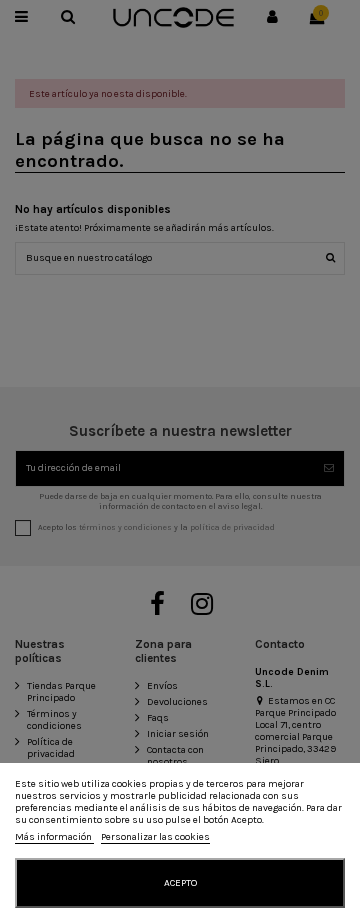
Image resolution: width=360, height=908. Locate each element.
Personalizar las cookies (155, 837)
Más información (54, 837)
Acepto (180, 883)
